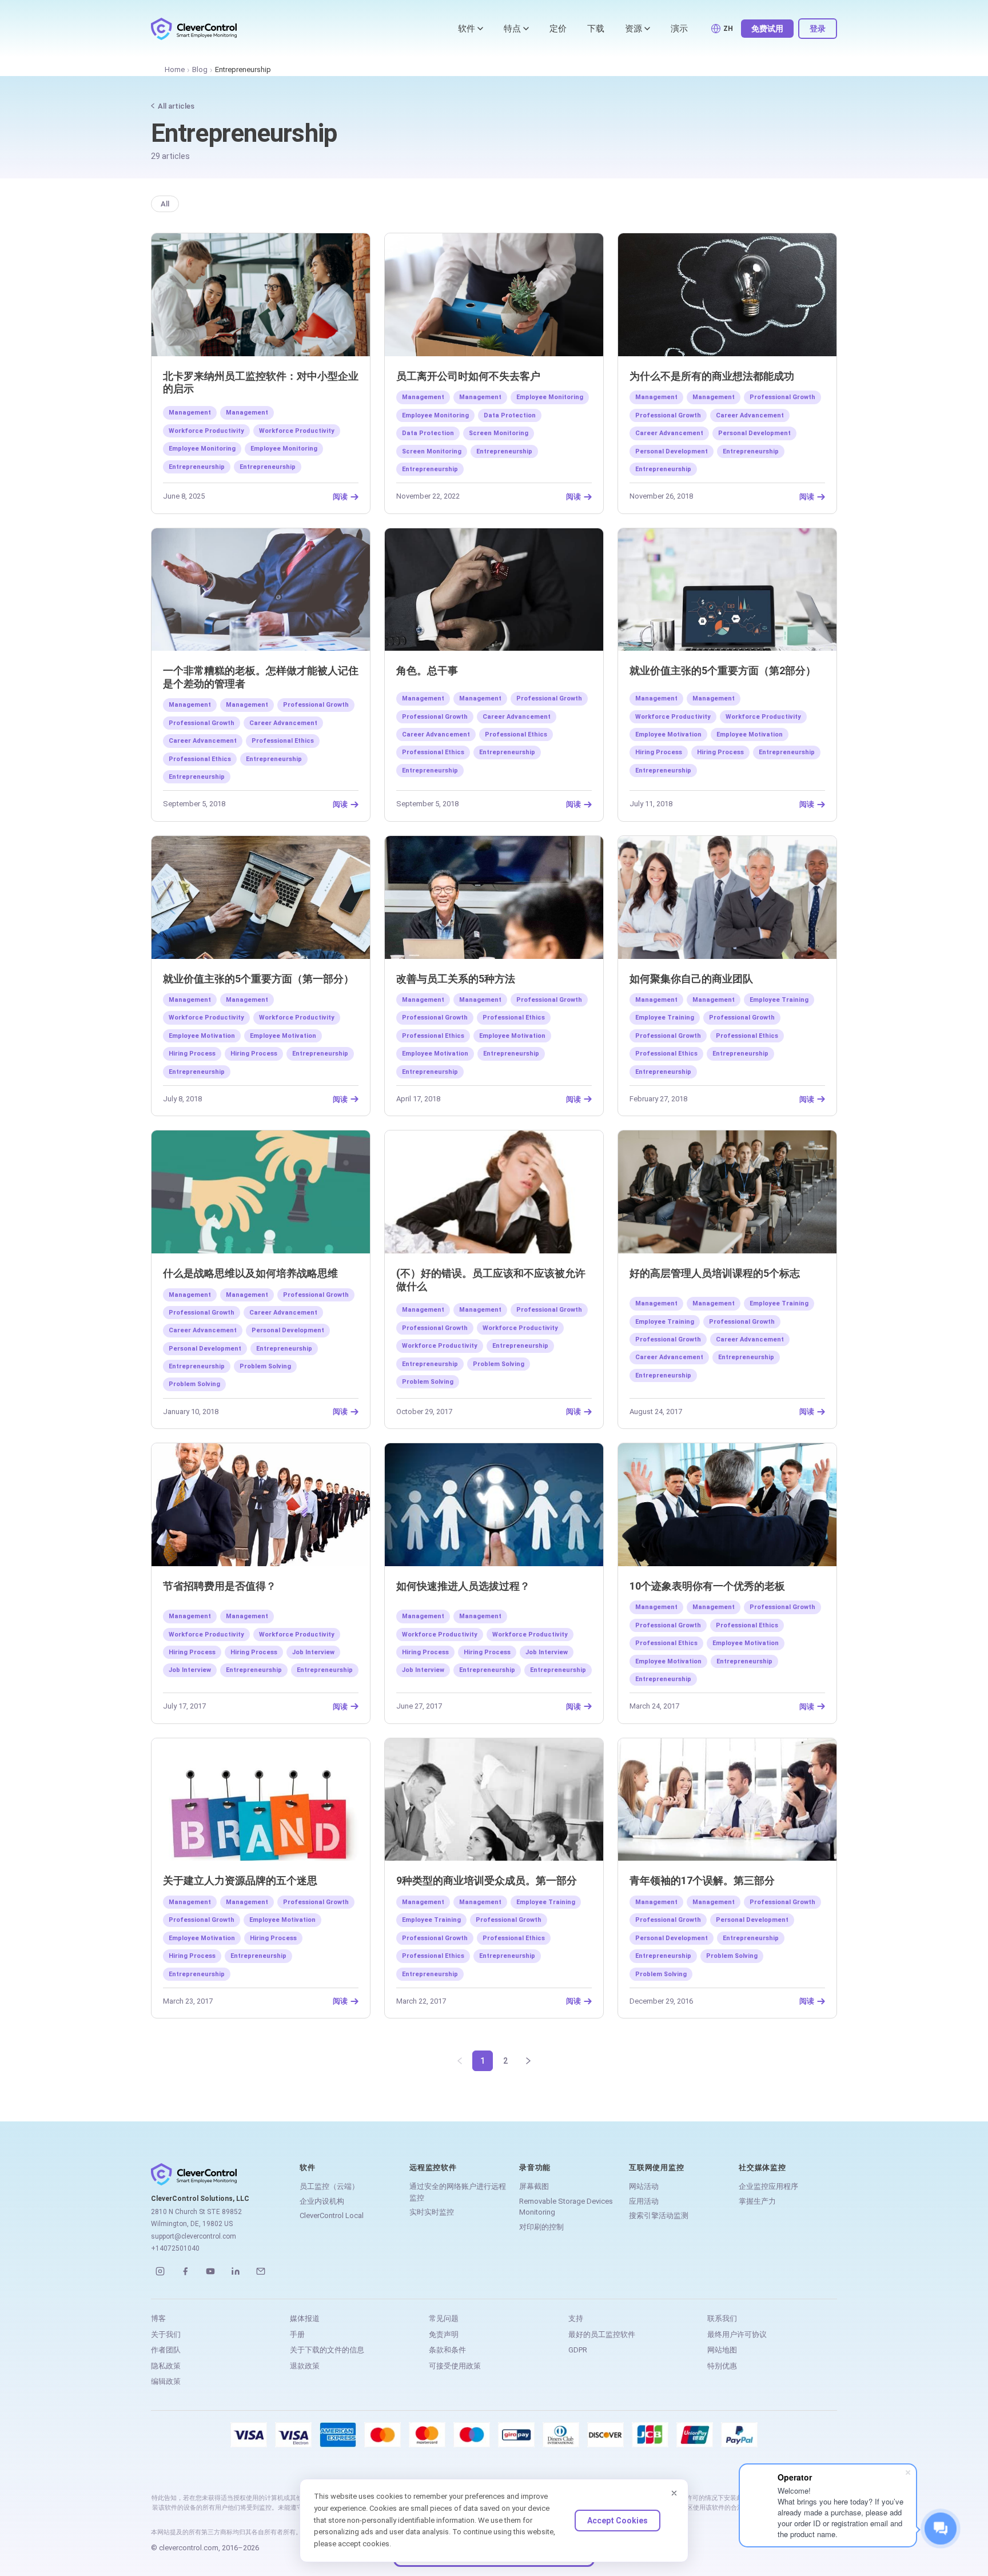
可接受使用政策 (455, 2366)
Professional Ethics (283, 741)
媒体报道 (305, 2318)
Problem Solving (265, 1366)
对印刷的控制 (541, 2227)
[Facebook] (185, 2271)
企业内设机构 (322, 2201)
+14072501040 (175, 2248)
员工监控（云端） (329, 2186)
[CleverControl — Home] (194, 29)
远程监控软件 (433, 2167)
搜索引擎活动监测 (659, 2215)
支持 (576, 2318)
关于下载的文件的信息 (327, 2350)
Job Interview (313, 1652)
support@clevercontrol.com (194, 2236)
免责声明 (444, 2334)
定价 (558, 29)
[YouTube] (210, 2271)
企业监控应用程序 (768, 2186)
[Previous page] (460, 2061)
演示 (679, 29)
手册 (297, 2334)
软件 (467, 29)
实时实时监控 (432, 2212)
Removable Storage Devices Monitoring (566, 2207)
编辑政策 (166, 2381)
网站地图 (722, 2350)
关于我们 (166, 2334)
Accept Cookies (617, 2521)
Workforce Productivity (206, 431)
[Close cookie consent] (674, 2493)
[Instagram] (160, 2271)
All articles (176, 106)
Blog (200, 69)
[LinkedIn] (236, 2271)
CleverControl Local (332, 2215)
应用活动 (644, 2201)
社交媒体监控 (762, 2167)
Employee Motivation (668, 734)
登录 (818, 29)
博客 (158, 2318)
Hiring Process (659, 752)
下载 (596, 29)
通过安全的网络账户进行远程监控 (458, 2192)
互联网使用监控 (656, 2167)
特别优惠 (722, 2366)
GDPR (578, 2350)
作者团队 (166, 2350)
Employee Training (779, 1000)
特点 (512, 29)
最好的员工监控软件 (602, 2334)
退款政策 (305, 2366)
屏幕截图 (534, 2186)
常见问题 (444, 2318)
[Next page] (528, 2061)
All (165, 204)
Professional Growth (782, 397)
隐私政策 (166, 2366)
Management (190, 413)
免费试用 (767, 29)
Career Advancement (750, 415)
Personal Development (754, 433)
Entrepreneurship (197, 467)
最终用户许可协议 (737, 2334)
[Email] (261, 2271)
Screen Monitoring (499, 433)
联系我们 (722, 2318)
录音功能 (535, 2167)
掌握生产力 (757, 2201)
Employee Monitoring (202, 449)
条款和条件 (447, 2350)
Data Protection (510, 415)
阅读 (340, 497)
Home (175, 69)
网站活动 (644, 2186)
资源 (634, 29)
